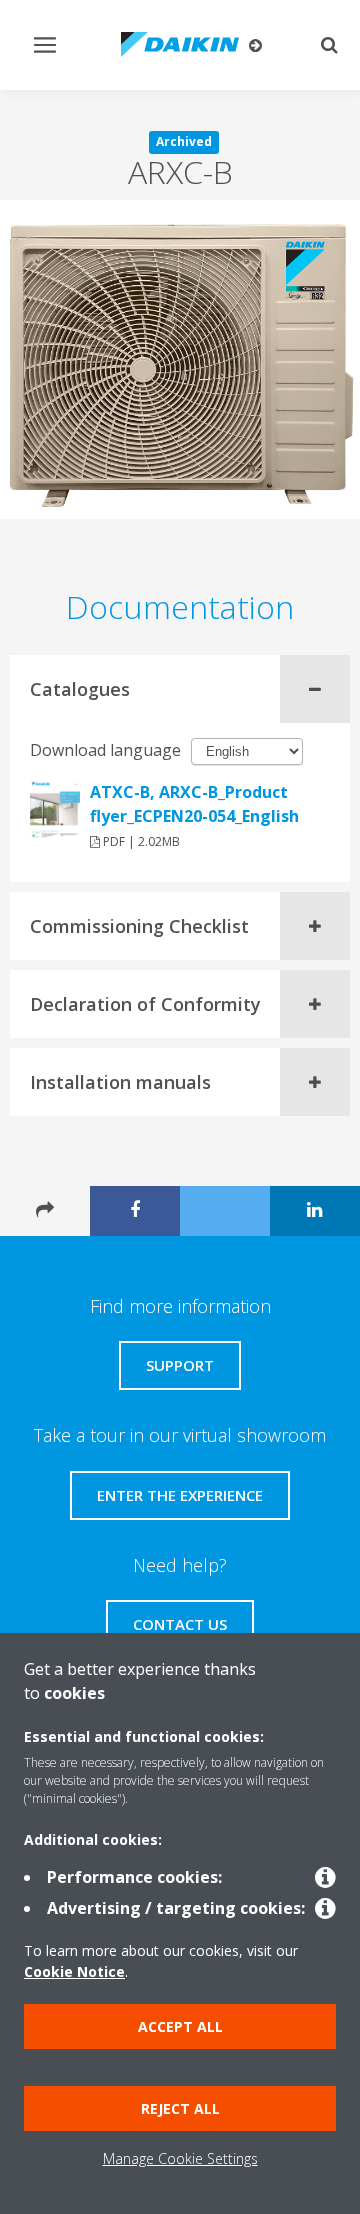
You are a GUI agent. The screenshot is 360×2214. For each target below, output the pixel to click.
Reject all (180, 2108)
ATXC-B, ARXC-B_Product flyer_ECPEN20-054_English (194, 804)
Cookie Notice (74, 1971)
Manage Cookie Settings (180, 2158)
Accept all (180, 2026)
